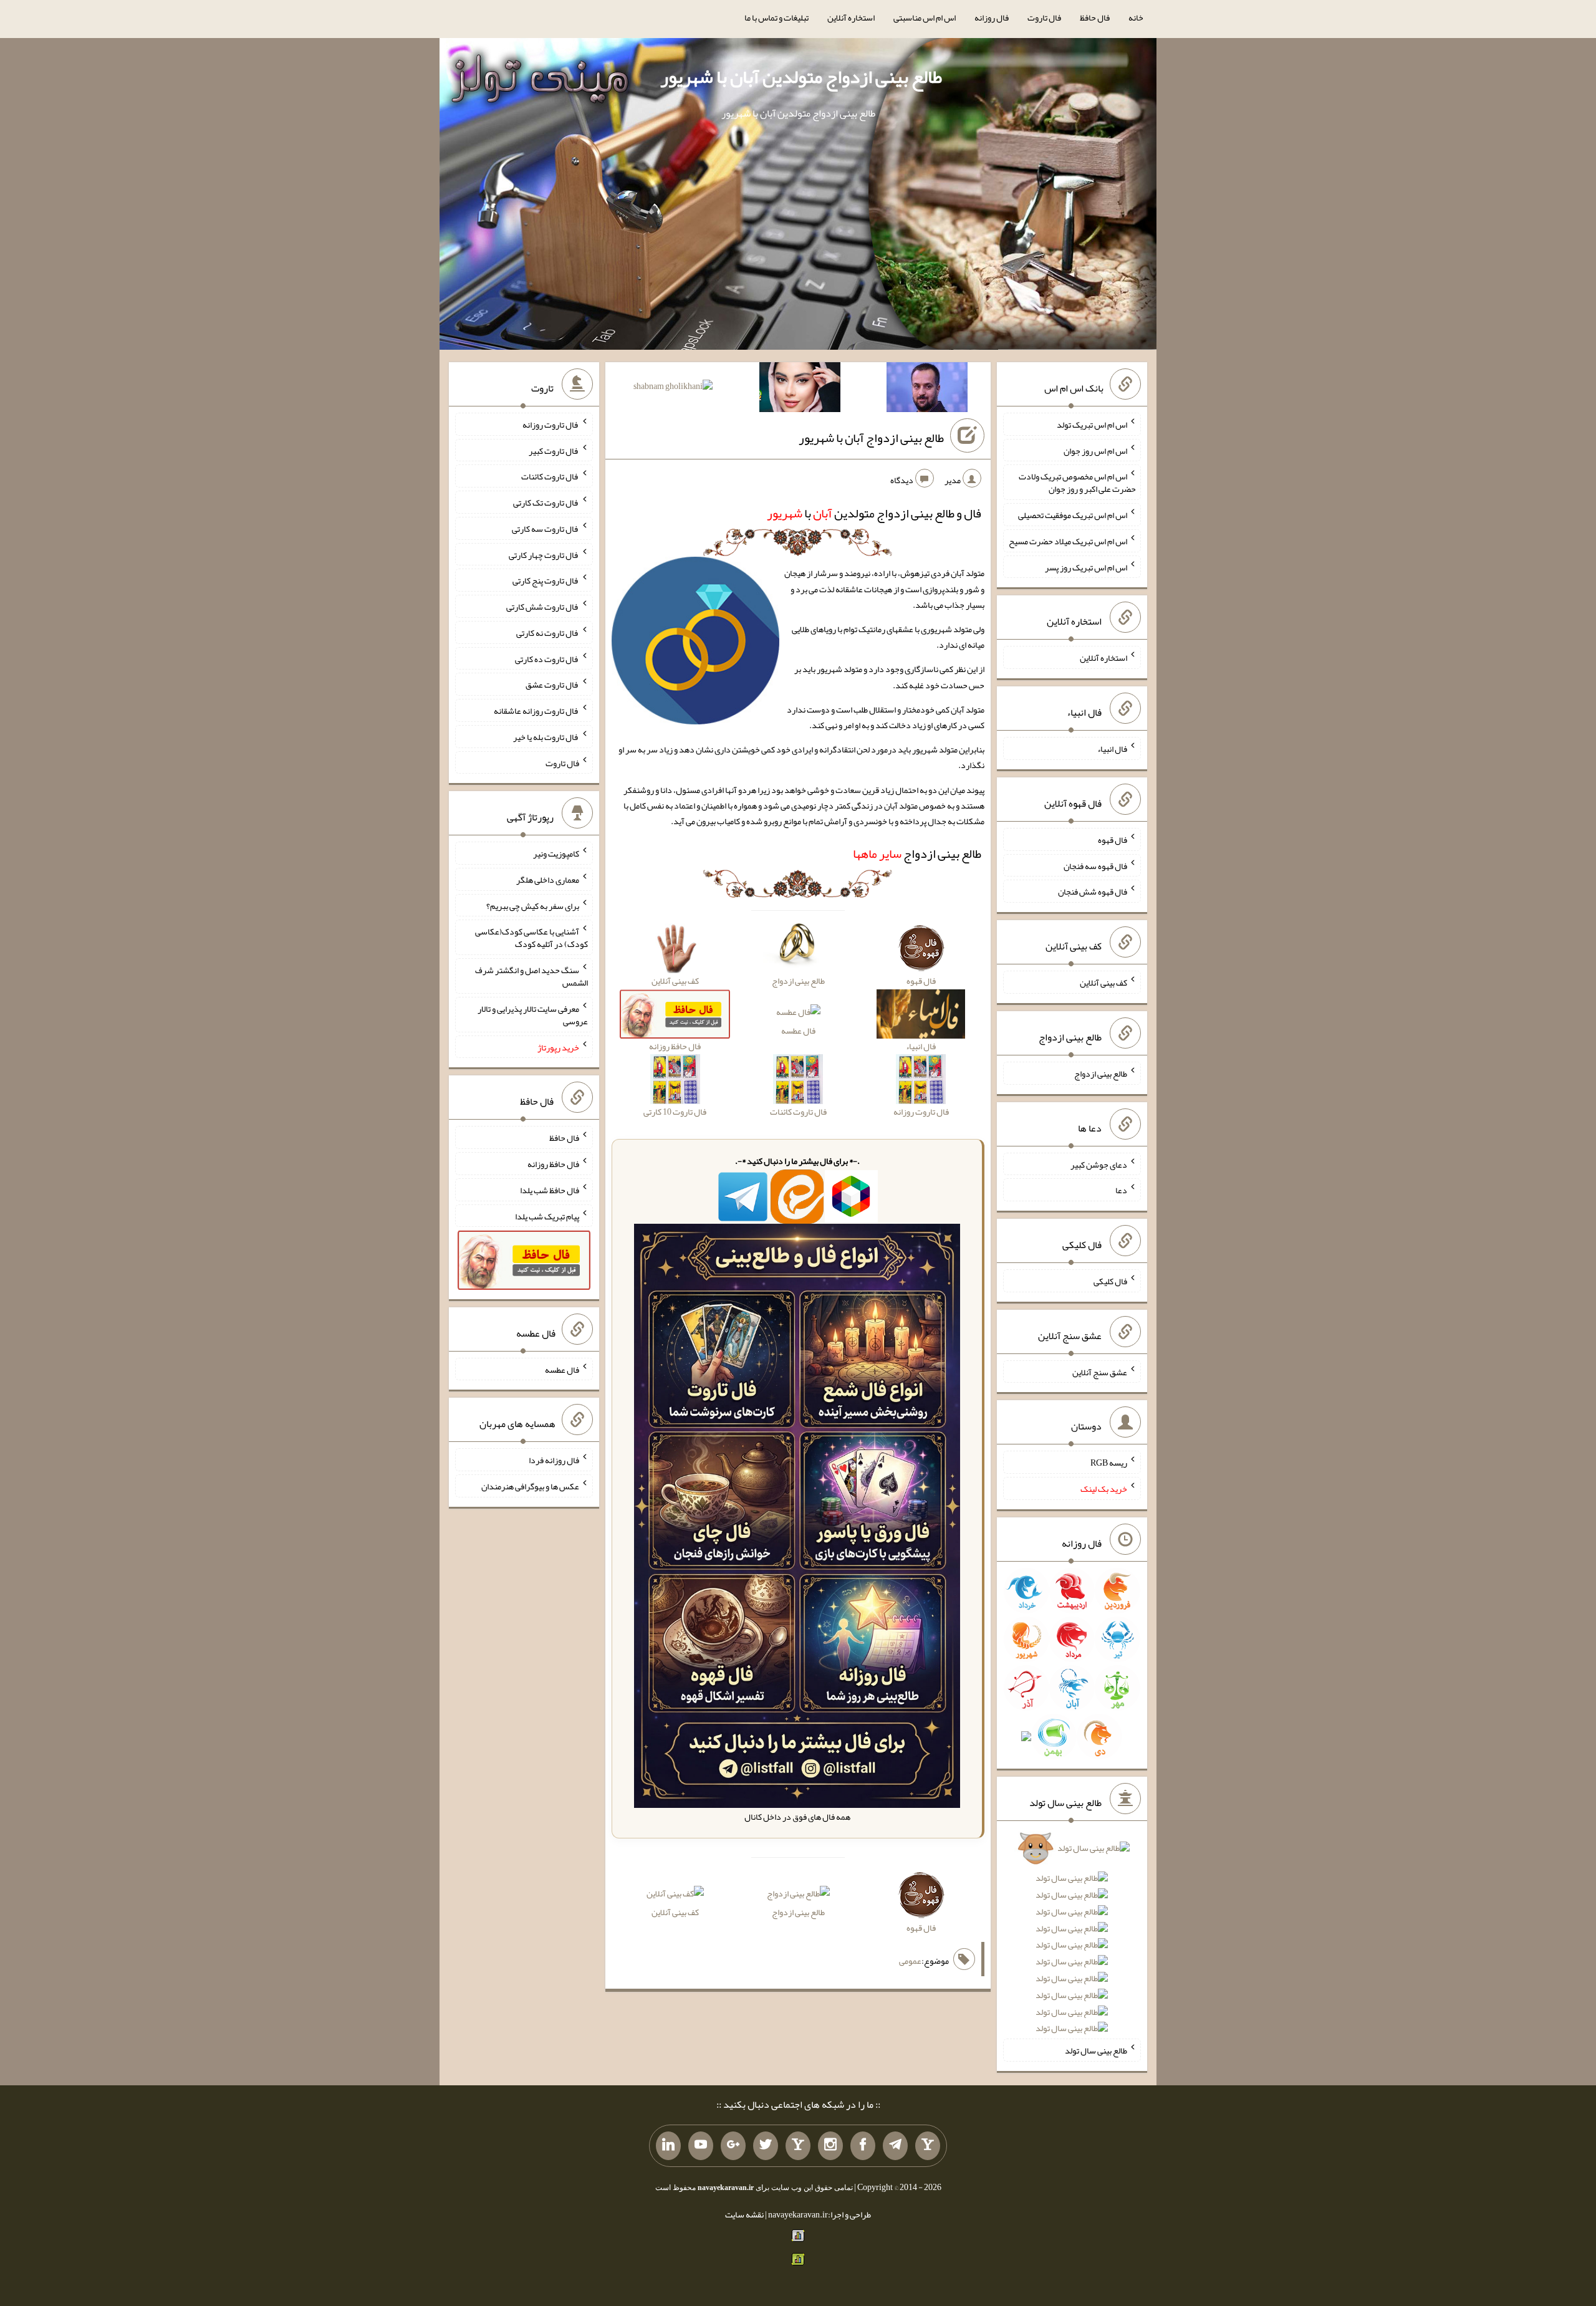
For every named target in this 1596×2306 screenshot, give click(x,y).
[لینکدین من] (668, 2146)
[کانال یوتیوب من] (701, 2146)
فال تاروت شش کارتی (543, 607)
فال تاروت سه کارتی (546, 529)
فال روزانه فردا (554, 1460)
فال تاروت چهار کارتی (544, 554)
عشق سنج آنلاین (1100, 1372)
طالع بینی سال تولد (1096, 2050)
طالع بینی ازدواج (917, 853)
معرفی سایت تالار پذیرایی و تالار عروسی (533, 1015)
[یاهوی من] (928, 2146)
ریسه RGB (1109, 1463)
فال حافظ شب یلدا (550, 1190)
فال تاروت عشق (552, 685)
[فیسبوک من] (863, 2146)
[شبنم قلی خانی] (673, 388)
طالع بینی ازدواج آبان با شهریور (871, 438)
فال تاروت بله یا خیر (546, 737)
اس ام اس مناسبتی (925, 17)
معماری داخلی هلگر (548, 880)
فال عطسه (798, 1030)
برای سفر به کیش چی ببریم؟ (533, 905)
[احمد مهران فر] (927, 390)
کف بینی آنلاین (675, 1912)
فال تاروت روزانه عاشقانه (536, 711)
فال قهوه (1113, 840)
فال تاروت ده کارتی (547, 658)
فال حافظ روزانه (553, 1164)
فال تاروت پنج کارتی (546, 580)
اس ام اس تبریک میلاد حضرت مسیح (1068, 541)
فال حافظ (1095, 17)
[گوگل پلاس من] (733, 2146)
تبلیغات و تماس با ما (776, 17)
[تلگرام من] (895, 2146)
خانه (1136, 17)
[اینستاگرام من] (830, 2146)
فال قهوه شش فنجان (1093, 891)
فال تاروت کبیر (554, 450)
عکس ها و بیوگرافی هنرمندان (530, 1486)
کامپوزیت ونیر (556, 853)
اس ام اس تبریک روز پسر (1086, 567)
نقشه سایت (744, 2214)
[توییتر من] (766, 2146)
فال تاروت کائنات (550, 476)
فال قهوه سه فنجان (1095, 865)
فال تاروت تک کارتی (546, 502)
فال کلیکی (1110, 1281)
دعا (1121, 1190)
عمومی (910, 1961)
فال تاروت (1044, 17)
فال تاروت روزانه (551, 425)
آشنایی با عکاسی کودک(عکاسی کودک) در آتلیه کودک (531, 938)
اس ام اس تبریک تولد (1092, 425)
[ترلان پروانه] (800, 390)
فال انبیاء (1112, 749)
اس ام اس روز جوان (1095, 450)
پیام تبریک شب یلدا (547, 1216)
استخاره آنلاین (851, 17)
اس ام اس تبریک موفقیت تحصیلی (1073, 515)
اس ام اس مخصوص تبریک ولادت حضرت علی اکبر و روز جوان (1077, 483)
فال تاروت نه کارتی (548, 633)
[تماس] (798, 2146)
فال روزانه (992, 17)
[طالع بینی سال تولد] (1072, 1942)
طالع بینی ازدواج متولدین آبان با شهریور (801, 77)
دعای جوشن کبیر (1099, 1164)
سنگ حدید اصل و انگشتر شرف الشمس (531, 976)
